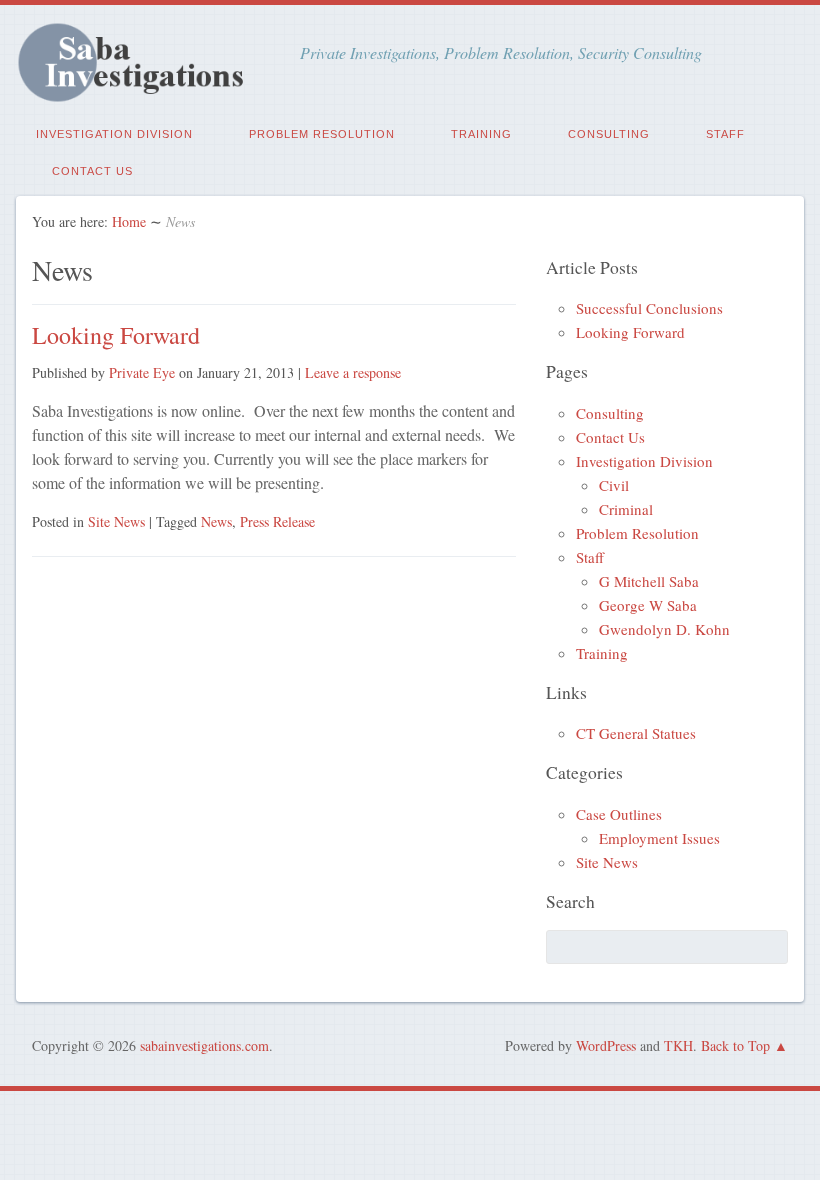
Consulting (609, 134)
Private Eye (142, 372)
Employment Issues (659, 838)
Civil (614, 485)
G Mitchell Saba (649, 581)
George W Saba (648, 605)
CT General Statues (636, 733)
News (216, 521)
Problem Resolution (322, 134)
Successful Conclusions (649, 308)
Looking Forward (116, 335)
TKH (678, 1045)
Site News (116, 521)
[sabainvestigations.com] (142, 91)
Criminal (626, 509)
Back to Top (735, 1045)
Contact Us (92, 171)
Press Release (277, 521)
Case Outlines (619, 814)
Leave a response (353, 372)
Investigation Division (114, 134)
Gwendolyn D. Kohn (664, 629)
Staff (725, 134)
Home (129, 221)
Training (481, 134)
